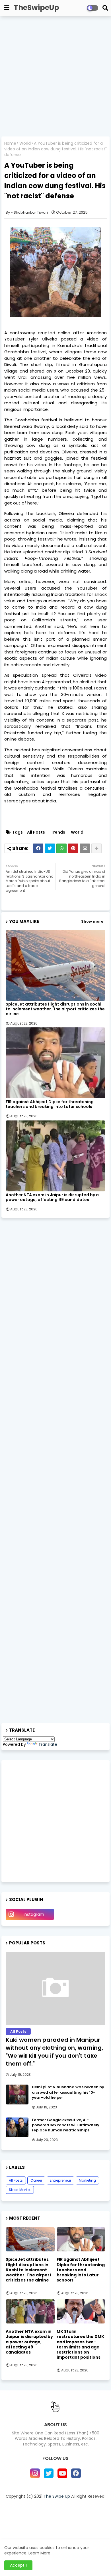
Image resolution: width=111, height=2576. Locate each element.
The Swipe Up (57, 2496)
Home (10, 143)
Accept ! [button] (18, 2565)
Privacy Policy (32, 2514)
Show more (92, 921)
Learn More (39, 2553)
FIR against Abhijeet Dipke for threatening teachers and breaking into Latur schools (50, 1104)
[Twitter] (50, 848)
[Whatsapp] (61, 848)
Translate (48, 1744)
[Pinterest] (73, 848)
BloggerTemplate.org (56, 2534)
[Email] (85, 848)
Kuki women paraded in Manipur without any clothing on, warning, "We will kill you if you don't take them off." (54, 2052)
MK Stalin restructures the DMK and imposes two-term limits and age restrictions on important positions (80, 2344)
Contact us (74, 2506)
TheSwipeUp (36, 8)
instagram (34, 1914)
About (50, 2506)
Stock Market (20, 2190)
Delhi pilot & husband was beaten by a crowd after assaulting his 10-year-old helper (68, 2092)
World (25, 143)
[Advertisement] (55, 77)
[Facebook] (38, 848)
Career (36, 2180)
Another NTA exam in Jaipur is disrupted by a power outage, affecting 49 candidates (52, 1197)
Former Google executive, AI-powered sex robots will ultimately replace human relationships (66, 2125)
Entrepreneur (60, 2180)
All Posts (36, 832)
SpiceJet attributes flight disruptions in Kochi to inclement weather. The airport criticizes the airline (55, 1009)
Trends (58, 832)
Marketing (87, 2180)
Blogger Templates (52, 2524)
